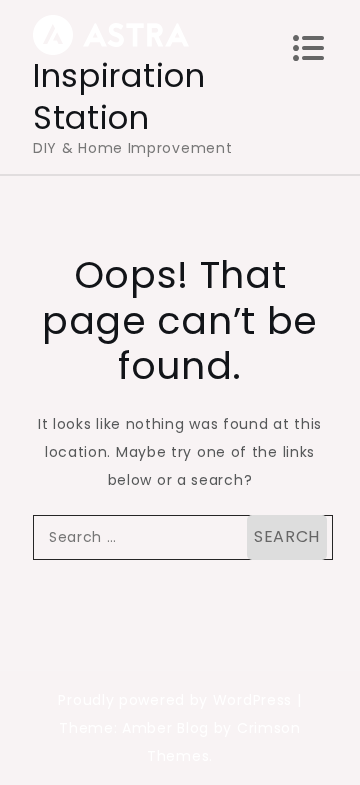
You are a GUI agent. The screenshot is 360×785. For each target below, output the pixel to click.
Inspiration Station (119, 96)
